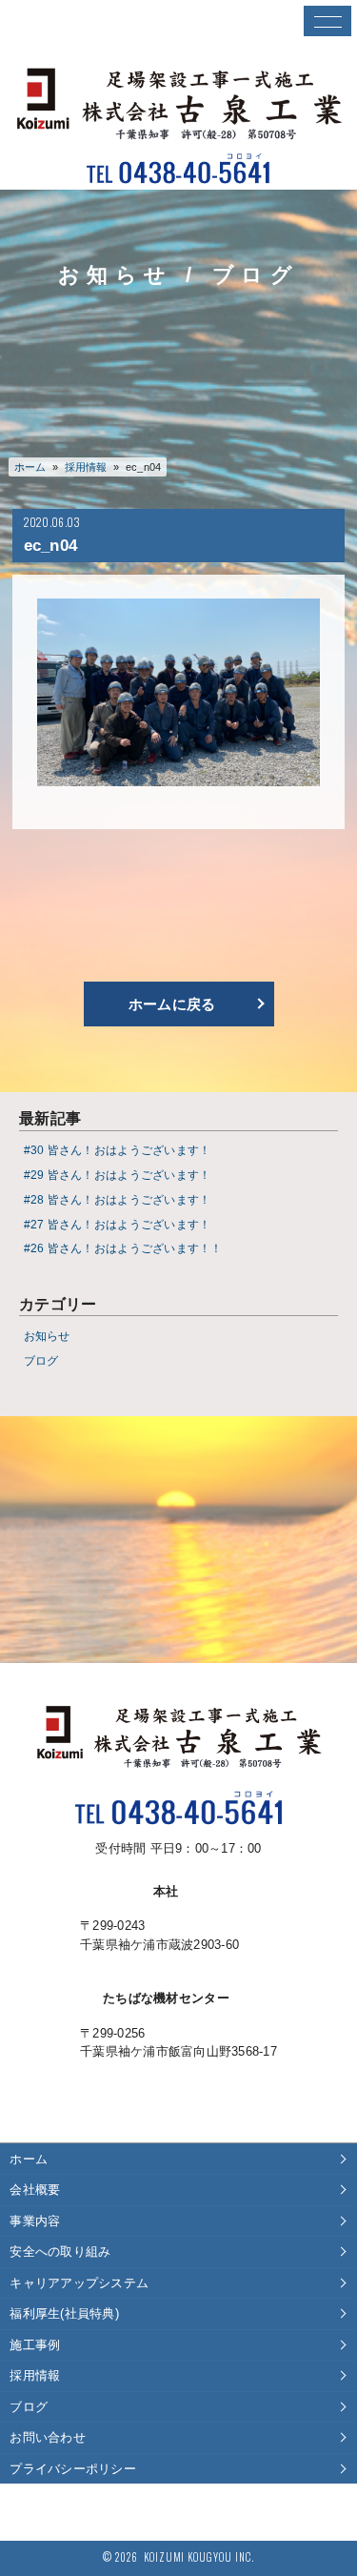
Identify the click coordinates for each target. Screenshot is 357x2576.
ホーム (30, 467)
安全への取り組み (60, 2251)
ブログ (41, 1360)
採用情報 (35, 2375)
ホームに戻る (172, 1004)
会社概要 (35, 2190)
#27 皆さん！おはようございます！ (118, 1224)
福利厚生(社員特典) (64, 2313)
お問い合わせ (48, 2437)
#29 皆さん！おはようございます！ (118, 1175)
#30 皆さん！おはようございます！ (118, 1150)
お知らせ (47, 1336)
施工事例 (35, 2345)
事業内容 (35, 2221)
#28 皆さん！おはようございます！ (118, 1199)
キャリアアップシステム (79, 2283)
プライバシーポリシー (73, 2469)
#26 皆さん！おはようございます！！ (123, 1248)
